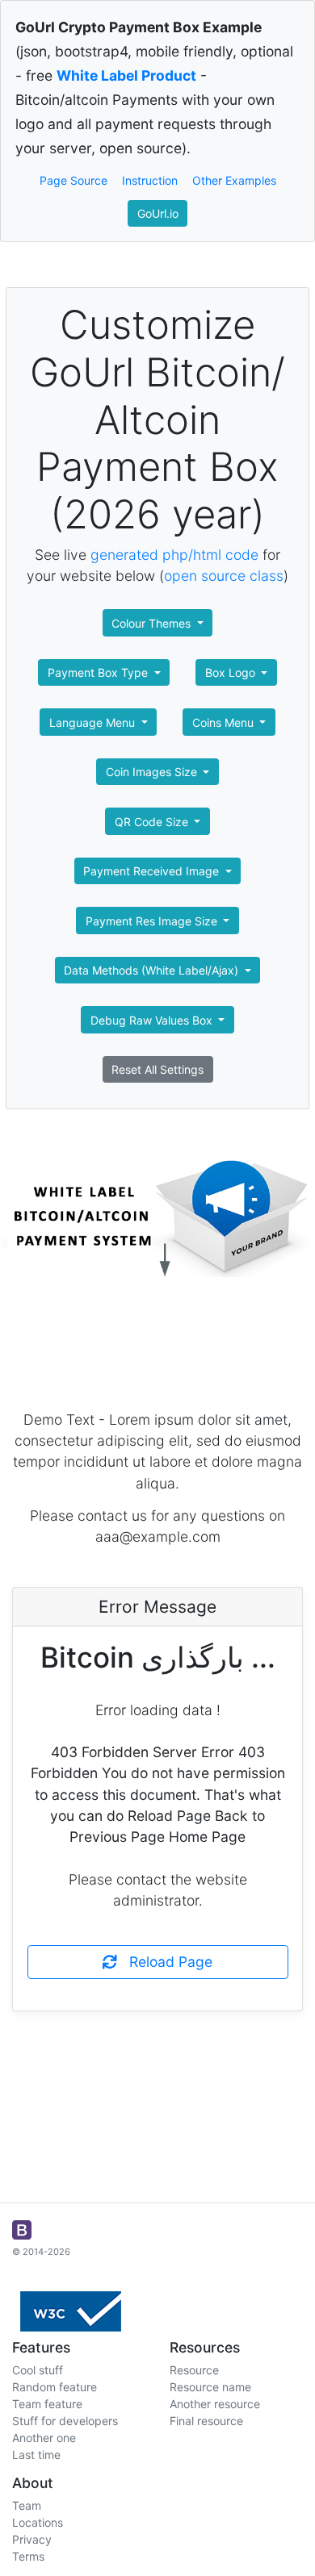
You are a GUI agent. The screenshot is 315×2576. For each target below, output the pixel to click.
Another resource (215, 2404)
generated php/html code (174, 555)
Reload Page (165, 1962)
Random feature (55, 2387)
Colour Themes (153, 623)
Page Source (73, 180)
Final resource (206, 2421)
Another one (44, 2438)
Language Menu (94, 722)
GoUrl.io (158, 213)
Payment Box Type (99, 672)
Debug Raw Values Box (153, 1020)
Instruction (150, 180)
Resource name (210, 2387)
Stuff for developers (65, 2421)
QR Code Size (153, 822)
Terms (28, 2556)
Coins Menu (225, 722)
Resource (194, 2370)
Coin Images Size (153, 772)
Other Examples (234, 180)
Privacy (32, 2539)
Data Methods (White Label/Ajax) (153, 970)
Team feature (47, 2404)
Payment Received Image (153, 871)
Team (27, 2505)
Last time (36, 2455)
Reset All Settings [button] (157, 1069)
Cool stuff (38, 2370)
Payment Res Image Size (153, 921)
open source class (224, 576)
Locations (38, 2522)
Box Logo (232, 672)
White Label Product (126, 75)
